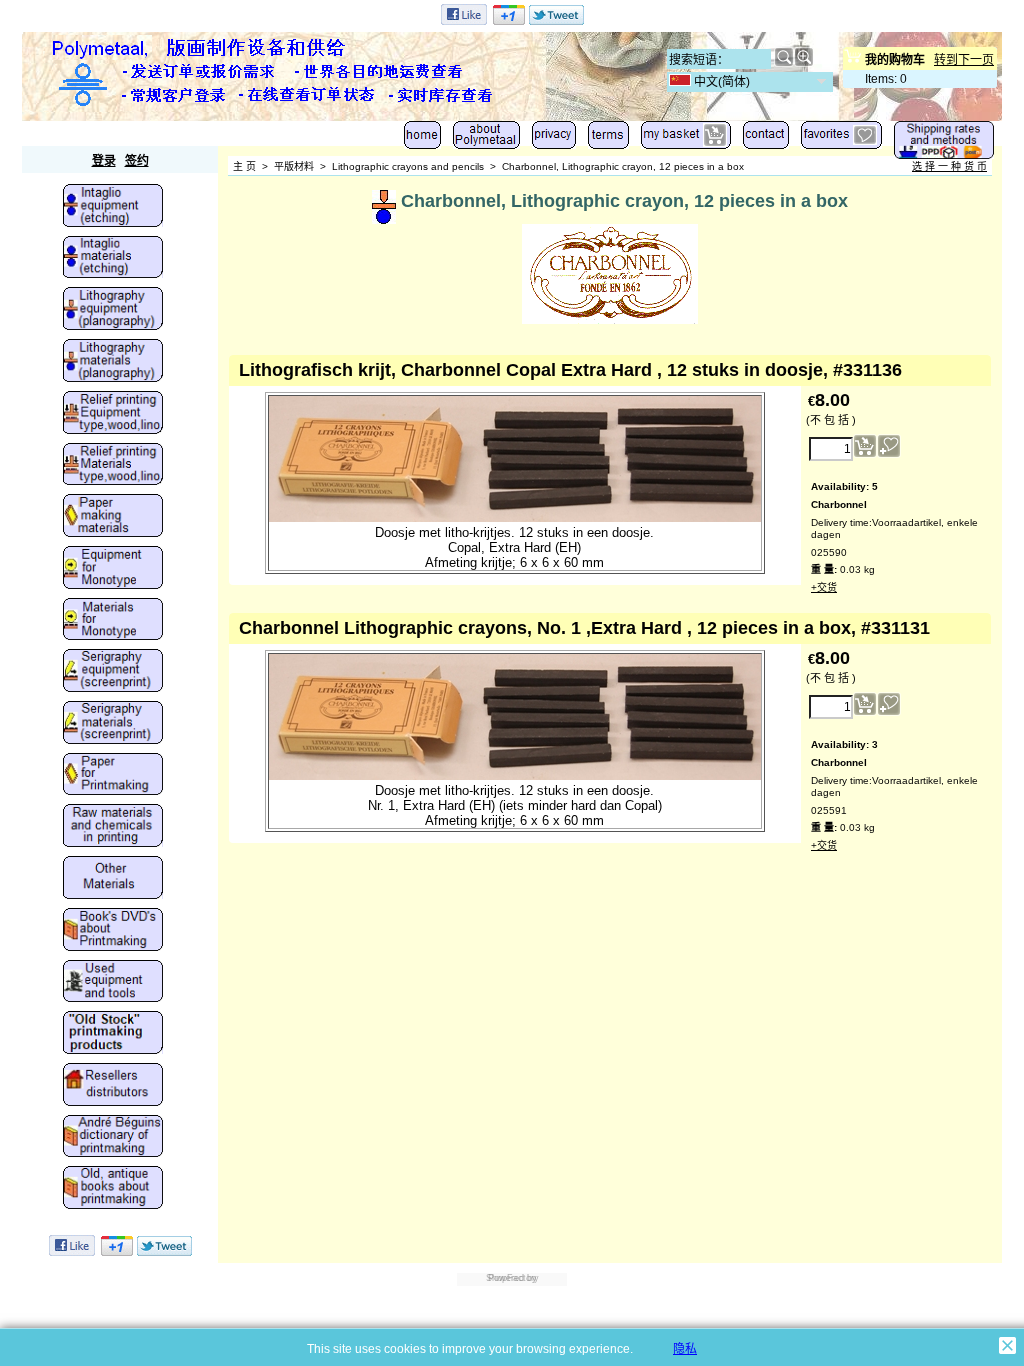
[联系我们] (766, 139)
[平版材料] (113, 362)
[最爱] (841, 139)
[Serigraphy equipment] (113, 672)
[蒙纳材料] (113, 621)
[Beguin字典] (113, 1138)
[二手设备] (113, 983)
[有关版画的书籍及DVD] (113, 931)
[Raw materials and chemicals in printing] (113, 827)
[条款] (608, 139)
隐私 (685, 1349)
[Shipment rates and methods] (944, 144)
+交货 (824, 587)
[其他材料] (113, 879)
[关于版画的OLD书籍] (113, 1189)
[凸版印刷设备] (113, 414)
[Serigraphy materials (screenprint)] (113, 724)
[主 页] (422, 139)
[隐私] (554, 139)
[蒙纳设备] (113, 569)
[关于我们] (486, 139)
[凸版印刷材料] (113, 466)
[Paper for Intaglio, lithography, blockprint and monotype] (113, 776)
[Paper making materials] (113, 517)
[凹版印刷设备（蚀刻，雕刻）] (113, 207)
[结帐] (686, 139)
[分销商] (113, 1086)
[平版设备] (113, 310)
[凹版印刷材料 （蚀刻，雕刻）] (113, 259)
